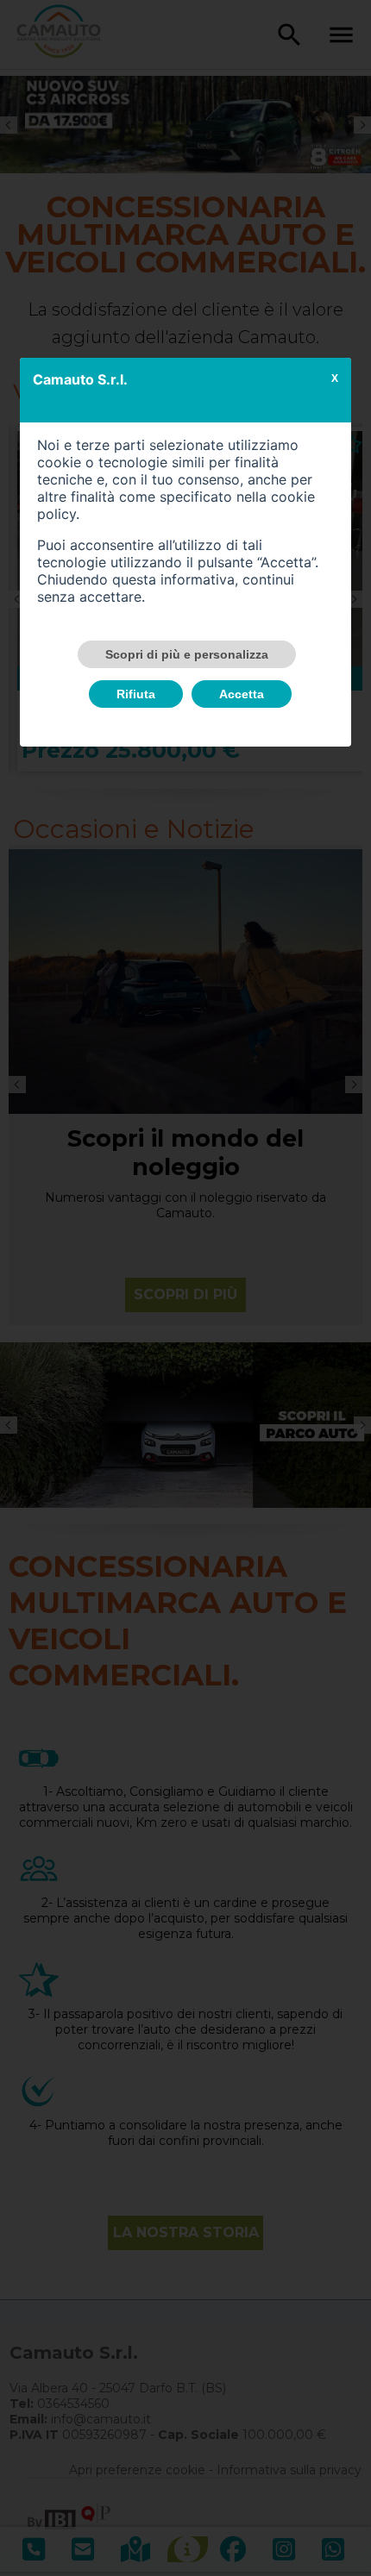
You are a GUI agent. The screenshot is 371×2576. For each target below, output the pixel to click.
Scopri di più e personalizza (187, 654)
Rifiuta (136, 694)
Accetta (242, 694)
